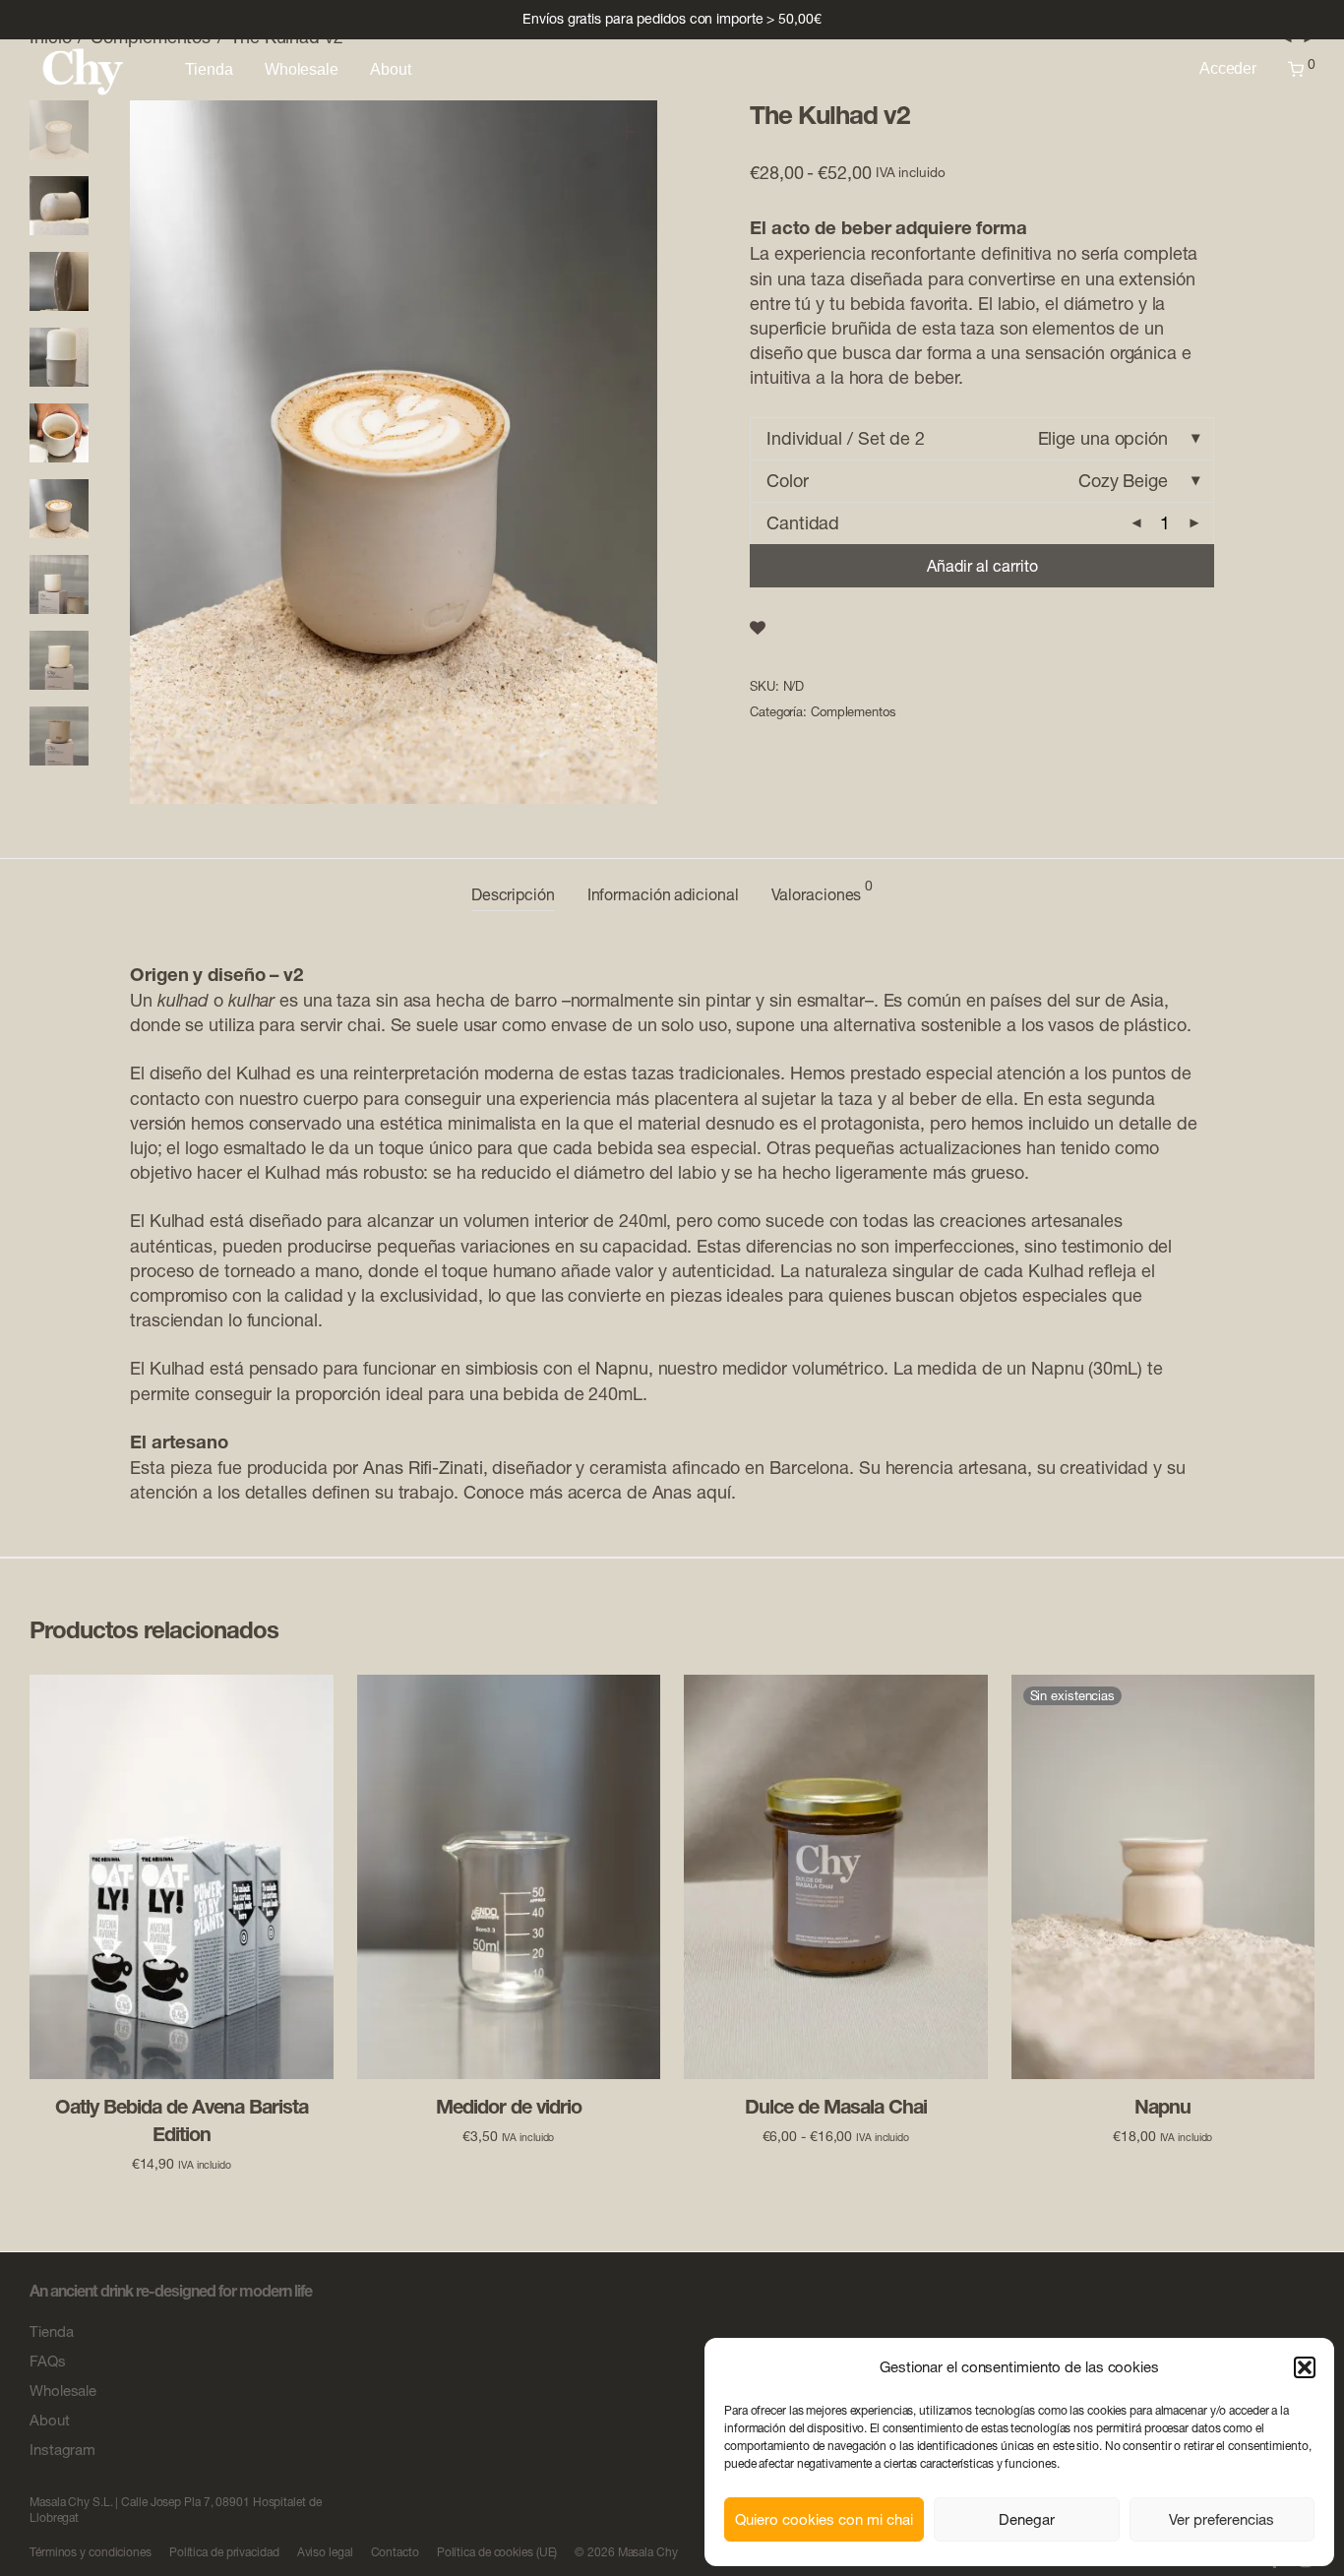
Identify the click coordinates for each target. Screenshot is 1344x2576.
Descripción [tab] (513, 894)
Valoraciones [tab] (823, 891)
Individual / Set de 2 (846, 438)
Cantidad (803, 523)
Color (788, 481)
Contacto (395, 2552)
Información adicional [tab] (663, 894)
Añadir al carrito (982, 566)
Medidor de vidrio (509, 2107)
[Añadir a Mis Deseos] (758, 628)
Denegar (1027, 2519)
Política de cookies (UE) (497, 2552)
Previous (156, 452)
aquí (714, 1492)
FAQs (48, 2361)
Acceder (1228, 68)
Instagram (62, 2450)
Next (631, 452)
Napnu (622, 1368)
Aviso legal (325, 2552)
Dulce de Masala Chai (836, 2107)
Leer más (1162, 2135)
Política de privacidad (224, 2552)
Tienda (209, 69)
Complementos (854, 711)
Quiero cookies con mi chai (824, 2519)
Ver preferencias (1222, 2519)
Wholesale (302, 69)
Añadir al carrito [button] (182, 2163)
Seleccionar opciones (835, 2135)
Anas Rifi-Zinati (423, 1468)
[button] (1305, 2367)
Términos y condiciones (91, 2552)
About (391, 69)
